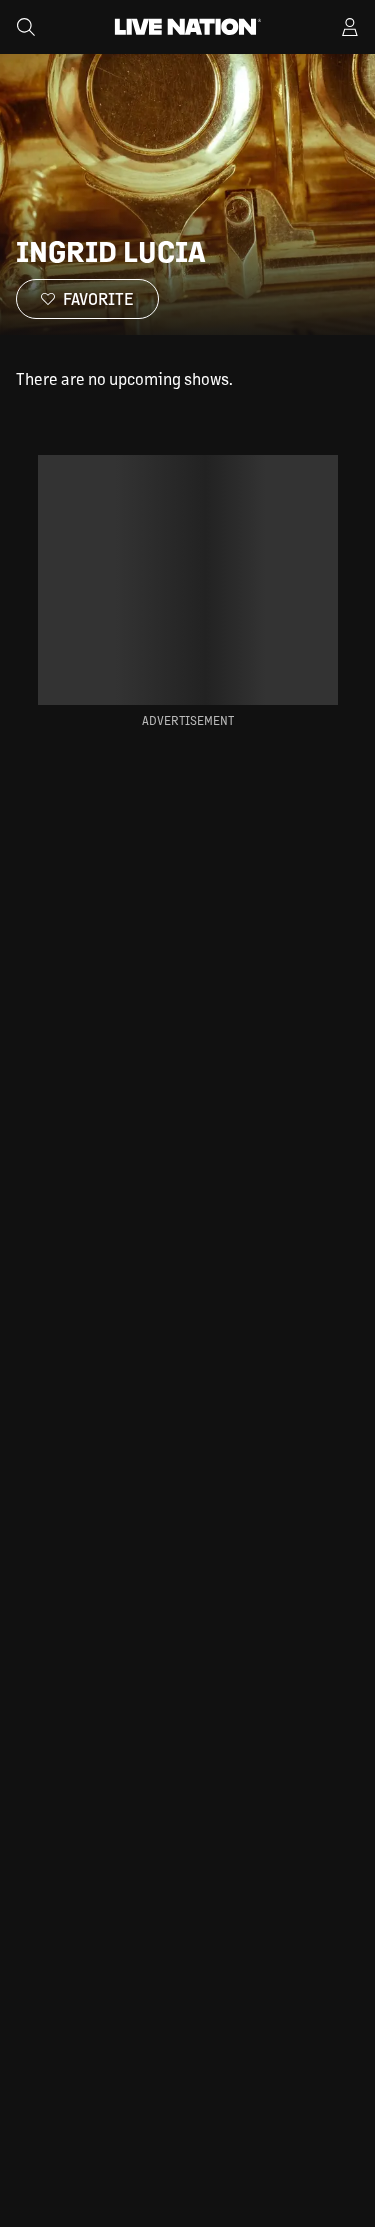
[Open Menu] (350, 27)
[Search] (26, 27)
